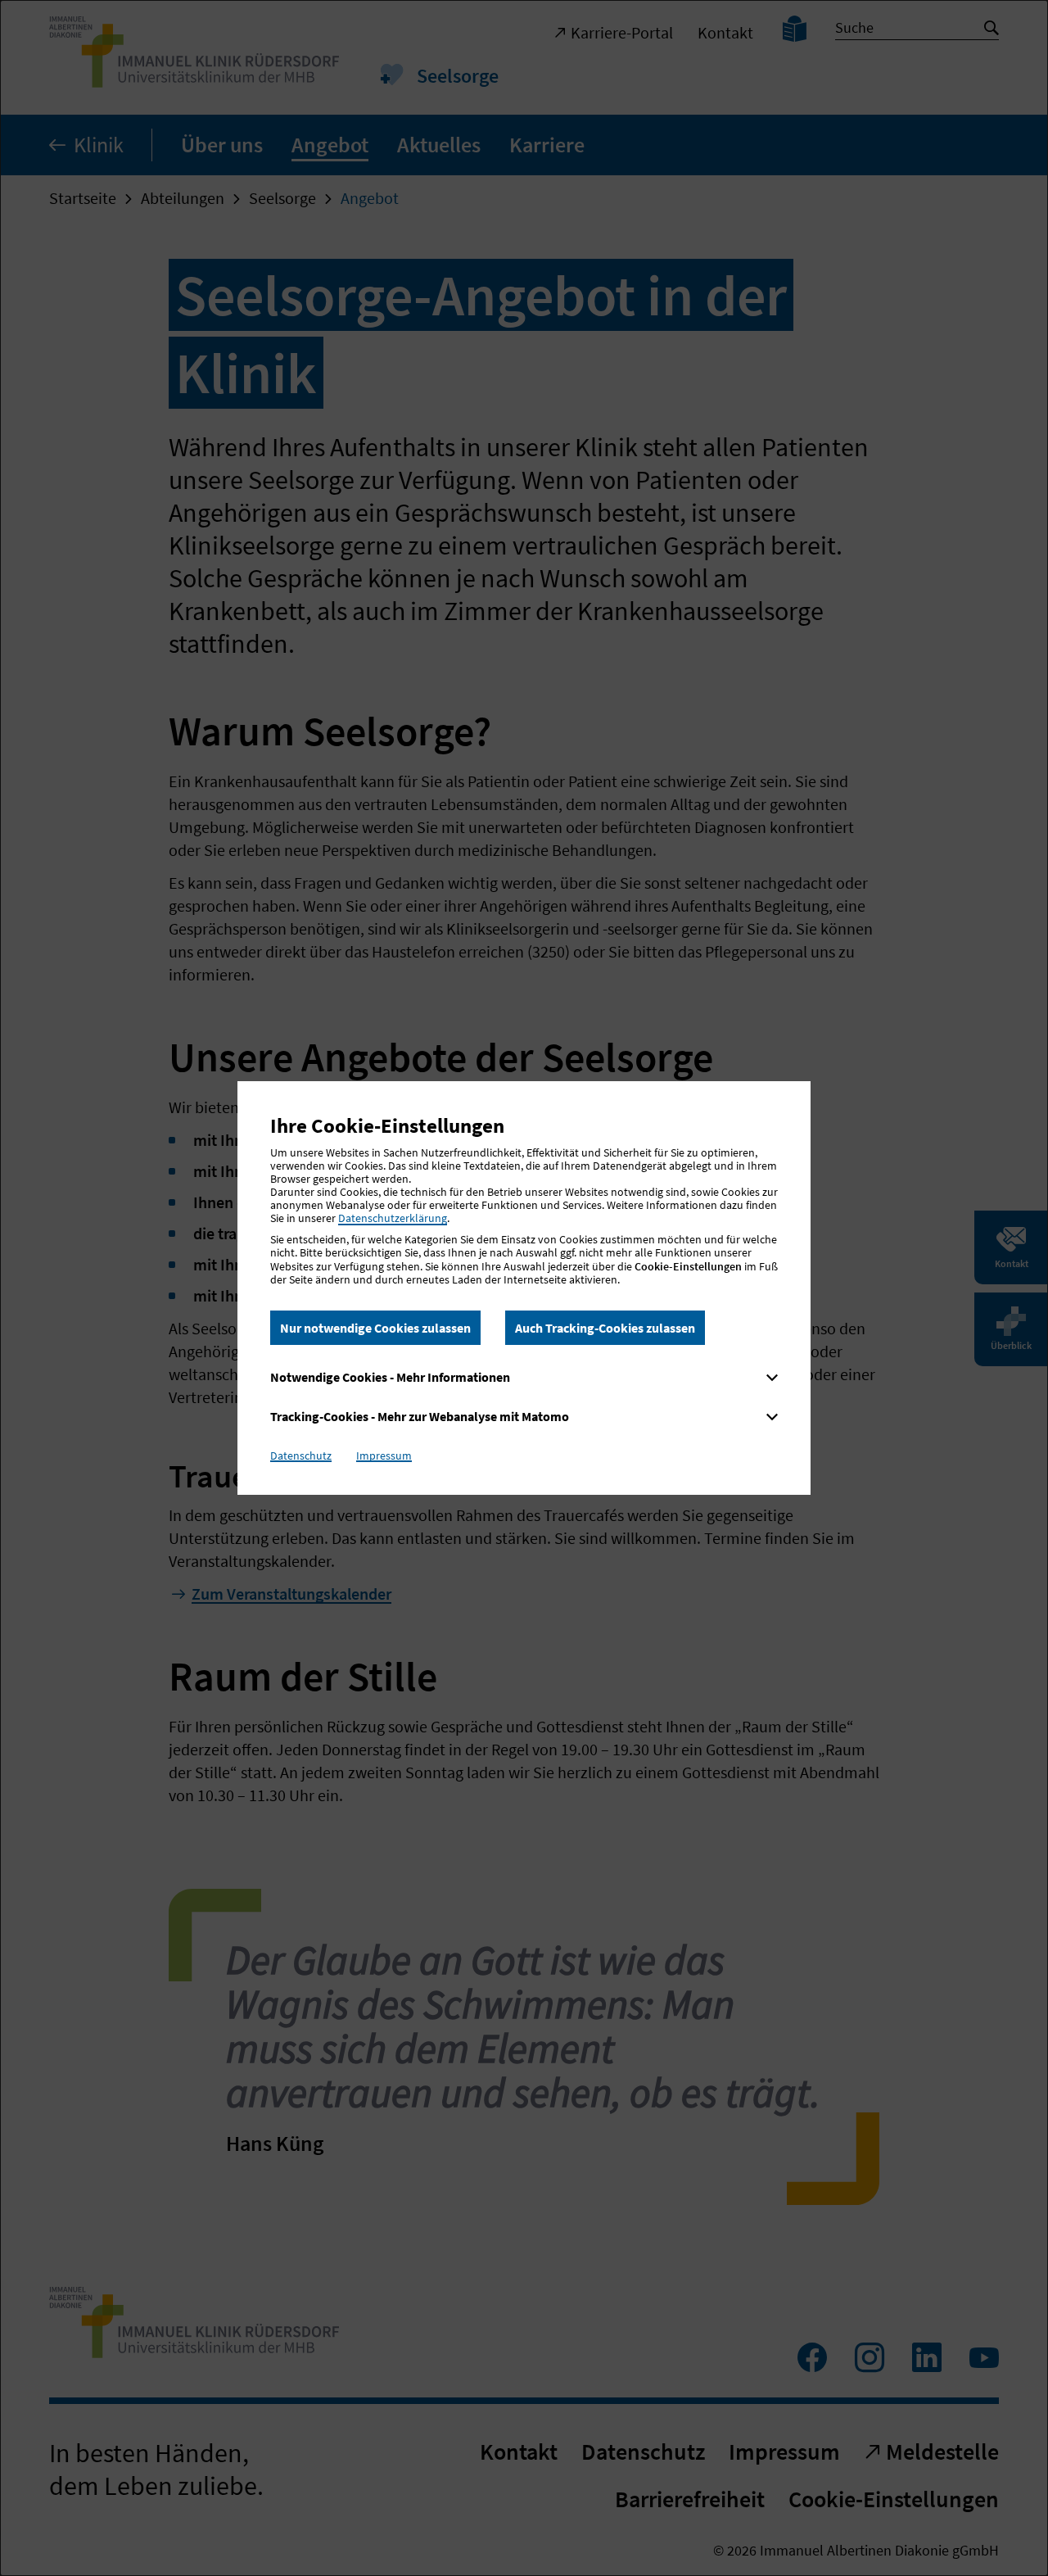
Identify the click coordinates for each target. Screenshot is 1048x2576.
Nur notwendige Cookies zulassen (375, 1328)
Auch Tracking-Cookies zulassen (605, 1328)
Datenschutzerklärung (393, 1218)
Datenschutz (301, 1456)
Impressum (384, 1456)
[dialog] (524, 1288)
